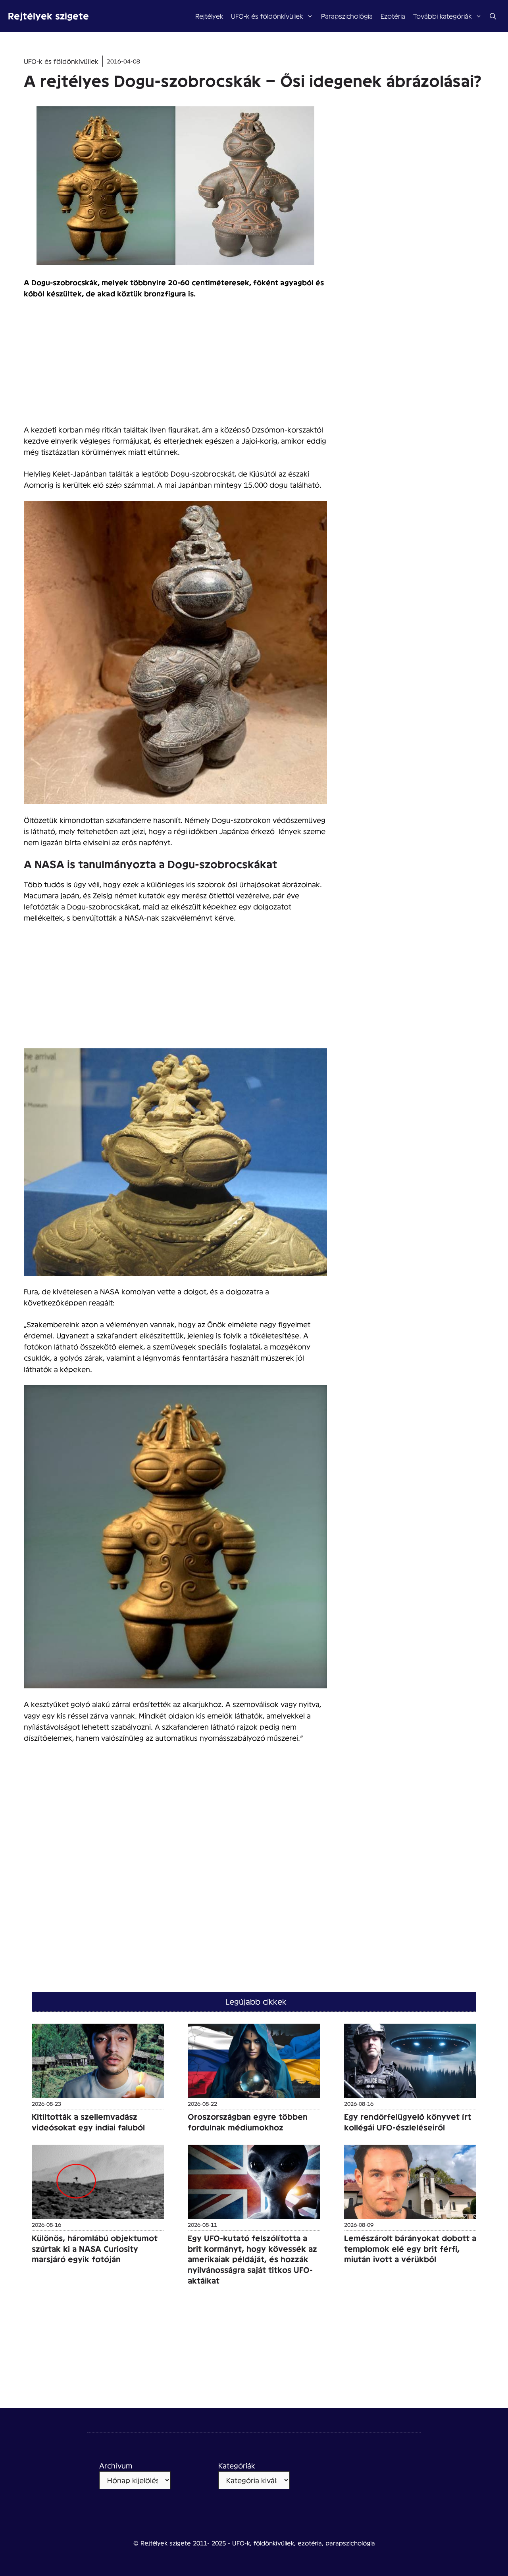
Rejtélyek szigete (48, 16)
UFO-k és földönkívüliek (267, 16)
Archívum (116, 2465)
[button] (493, 16)
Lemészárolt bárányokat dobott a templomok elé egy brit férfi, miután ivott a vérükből (410, 2248)
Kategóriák (237, 2465)
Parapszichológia (347, 16)
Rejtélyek (209, 16)
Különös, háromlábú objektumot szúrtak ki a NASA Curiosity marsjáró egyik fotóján (95, 2248)
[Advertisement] (175, 365)
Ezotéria (393, 16)
